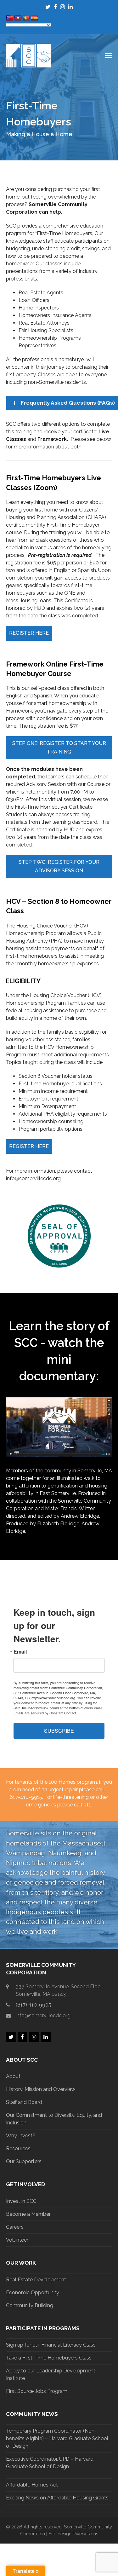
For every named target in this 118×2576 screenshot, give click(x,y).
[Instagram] (62, 7)
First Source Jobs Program (37, 2391)
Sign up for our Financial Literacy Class (51, 2345)
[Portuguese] (26, 18)
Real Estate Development (36, 2280)
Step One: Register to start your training (59, 747)
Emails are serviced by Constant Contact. (45, 1713)
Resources (18, 2149)
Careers (15, 2227)
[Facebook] (55, 7)
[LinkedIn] (70, 7)
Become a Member (28, 2214)
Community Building (30, 2305)
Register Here (29, 633)
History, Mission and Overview (41, 2089)
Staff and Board (24, 2102)
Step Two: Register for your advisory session (59, 866)
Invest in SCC (21, 2201)
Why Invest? (21, 2136)
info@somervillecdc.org (43, 2016)
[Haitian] (18, 18)
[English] (10, 18)
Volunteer (17, 2240)
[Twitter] (48, 7)
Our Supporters (24, 2161)
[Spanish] (34, 18)
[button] (109, 56)
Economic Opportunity (33, 2293)
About (13, 2076)
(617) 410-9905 (34, 2005)
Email (20, 1652)
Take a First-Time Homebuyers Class (49, 2358)
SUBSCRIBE (59, 1731)
